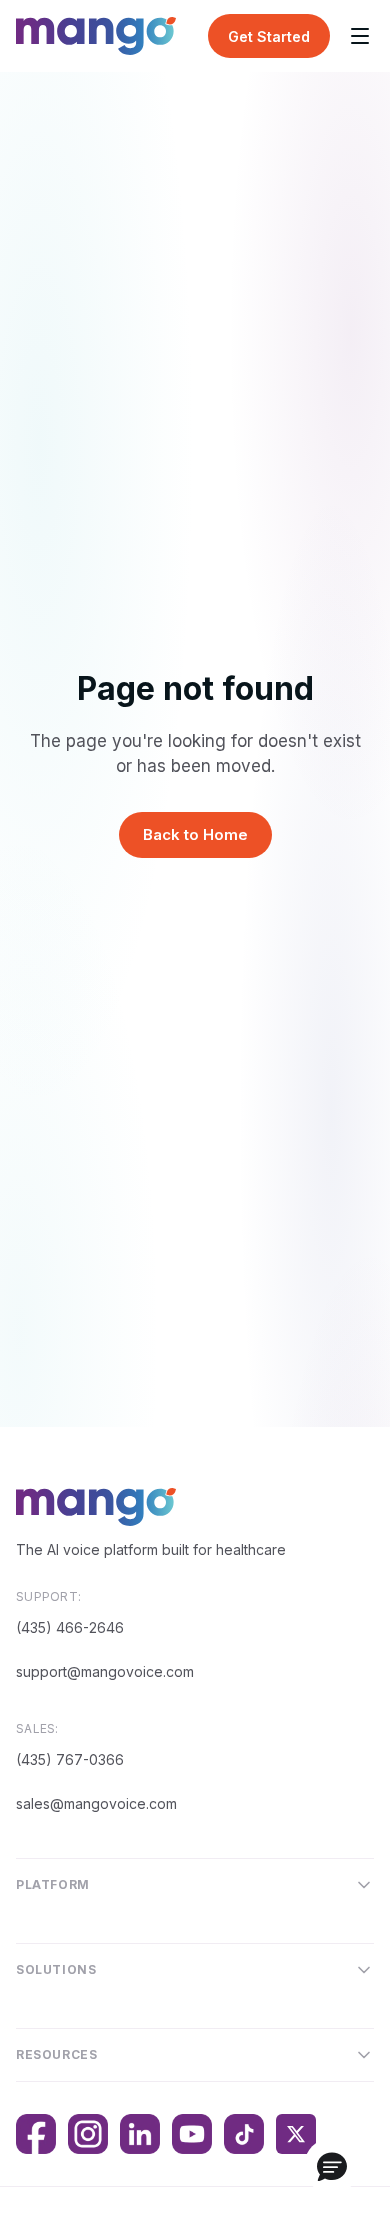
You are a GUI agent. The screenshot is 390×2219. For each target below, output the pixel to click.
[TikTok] (244, 2134)
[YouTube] (192, 2134)
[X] (296, 2134)
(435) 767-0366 (70, 1759)
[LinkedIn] (140, 2134)
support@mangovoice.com (105, 1671)
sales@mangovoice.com (96, 1803)
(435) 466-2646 (70, 1627)
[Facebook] (36, 2134)
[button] (332, 2166)
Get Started (269, 36)
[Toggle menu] (360, 36)
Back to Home (195, 834)
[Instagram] (88, 2134)
